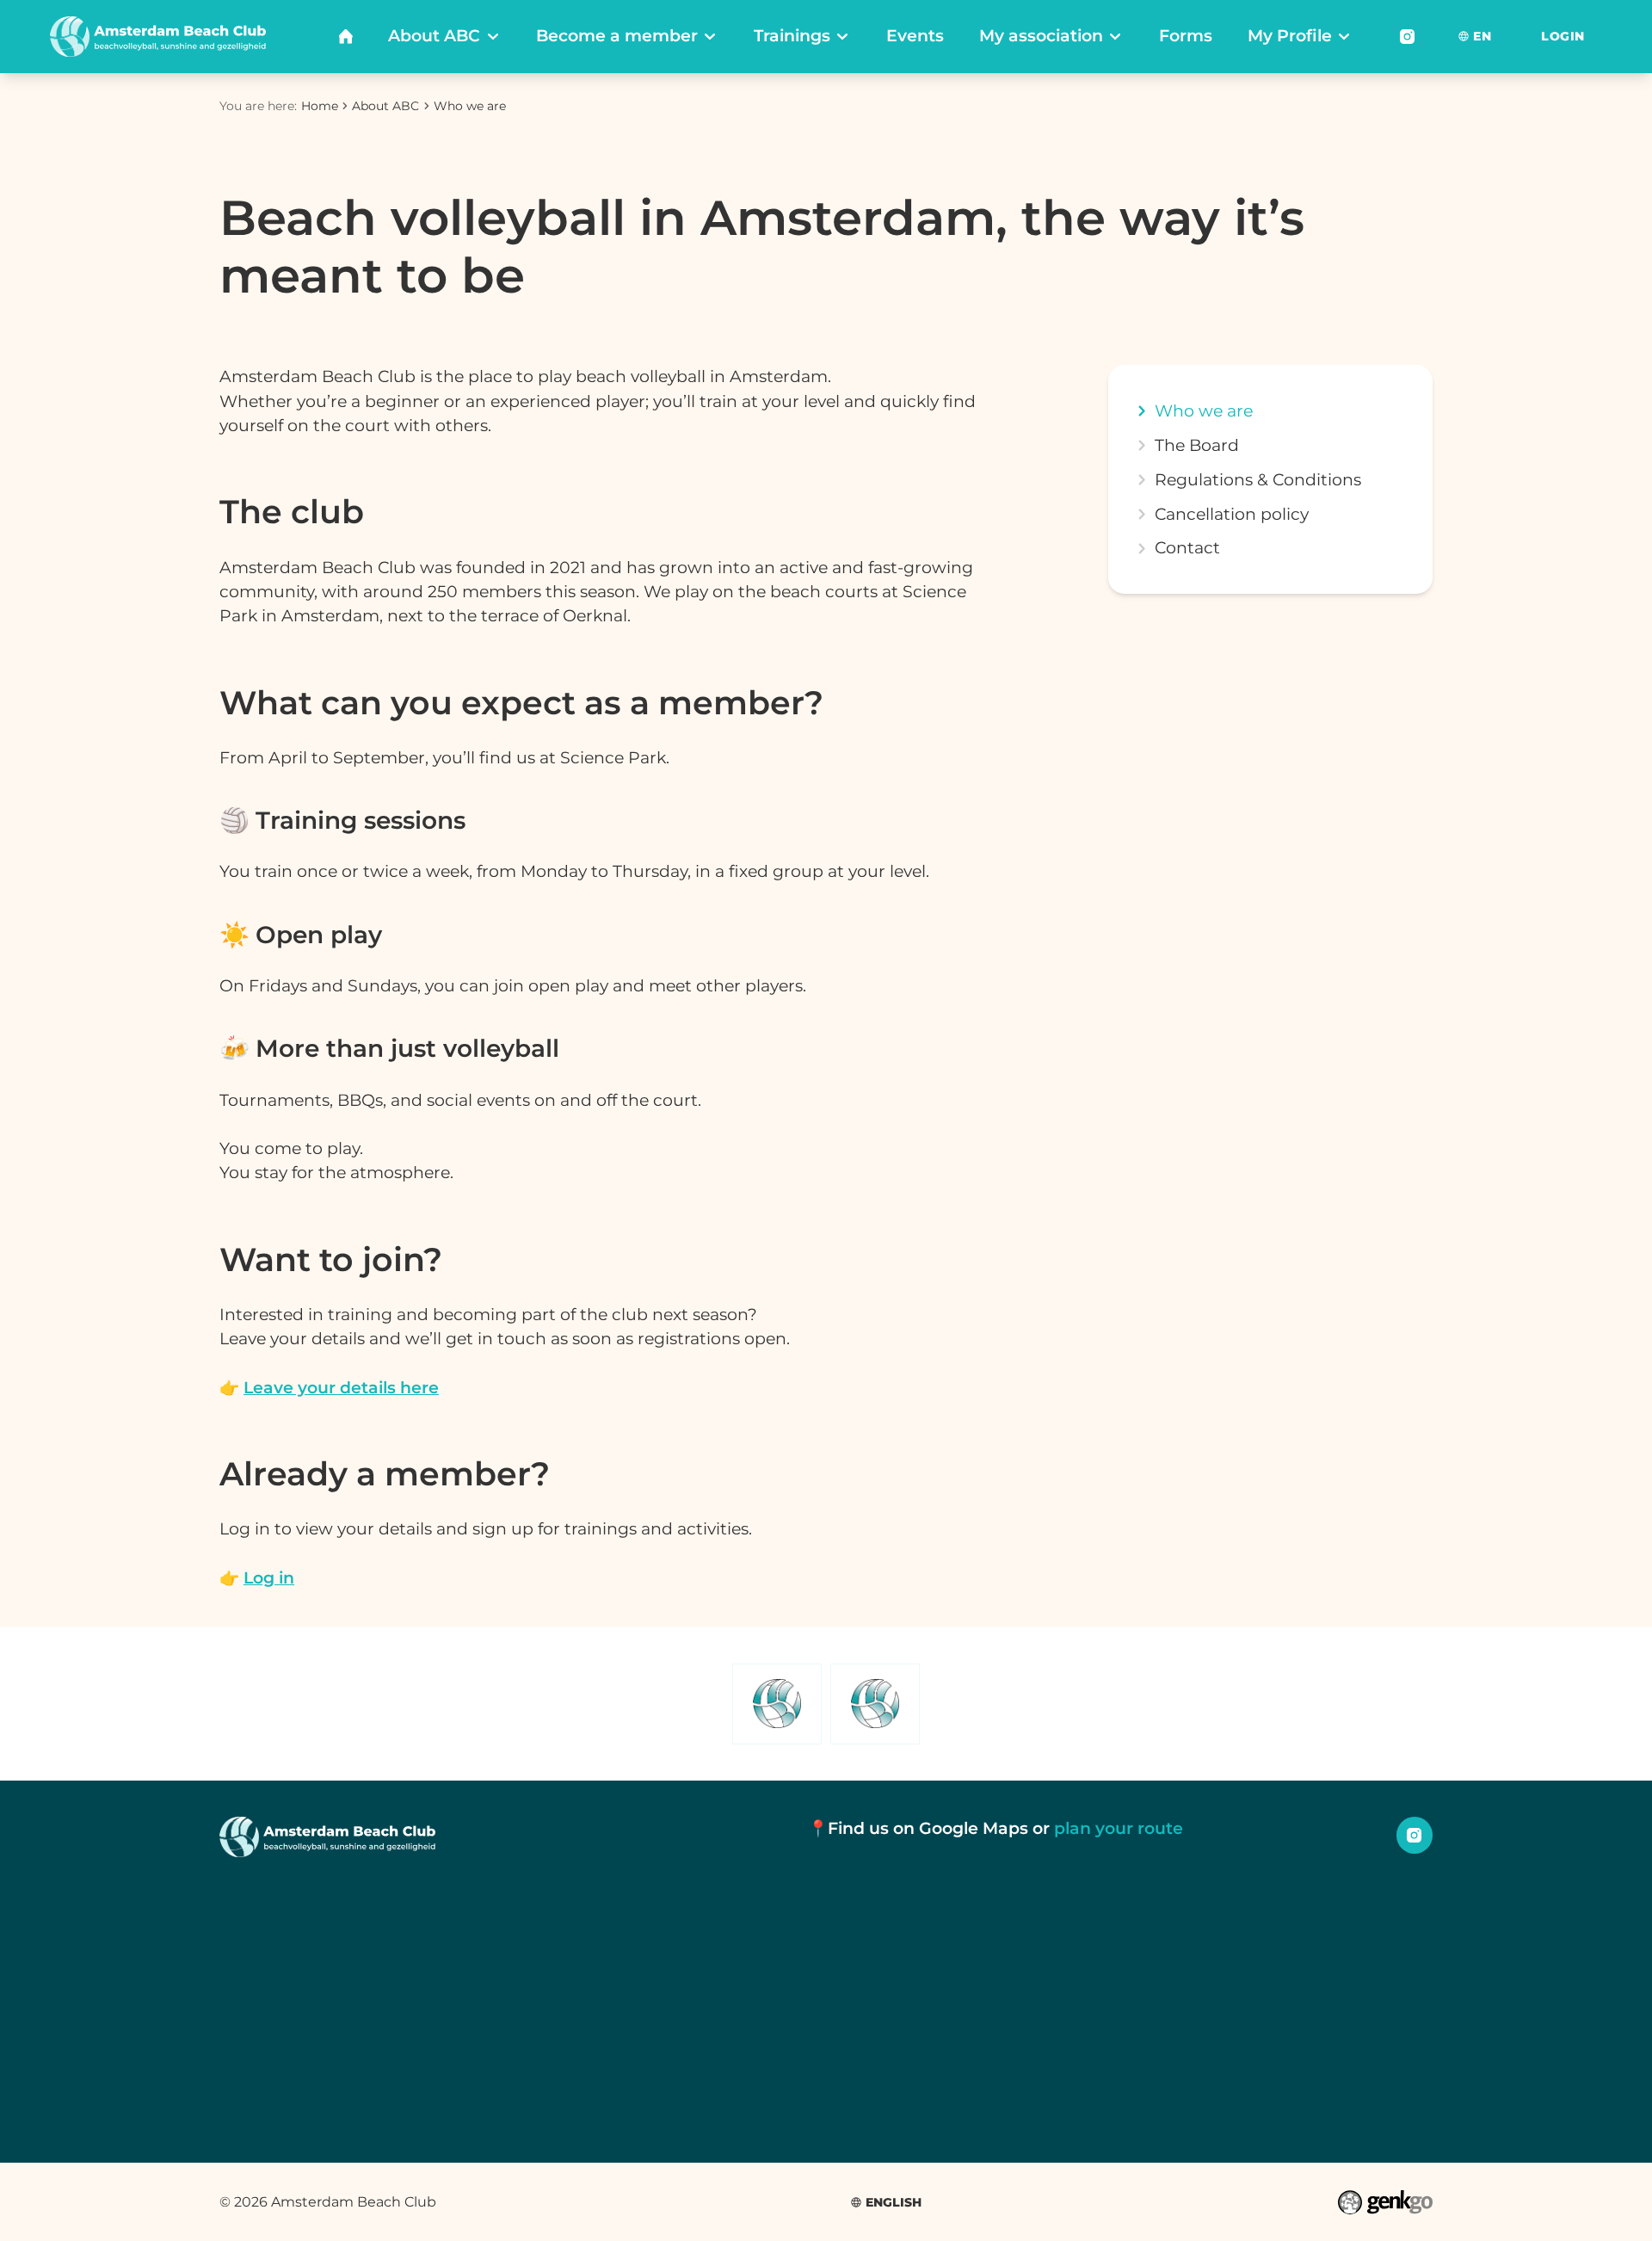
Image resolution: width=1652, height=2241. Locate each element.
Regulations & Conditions (1258, 480)
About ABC (385, 106)
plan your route (1119, 1828)
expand (1141, 548)
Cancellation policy (1232, 514)
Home (320, 106)
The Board (1197, 445)
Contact (1187, 548)
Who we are (470, 106)
